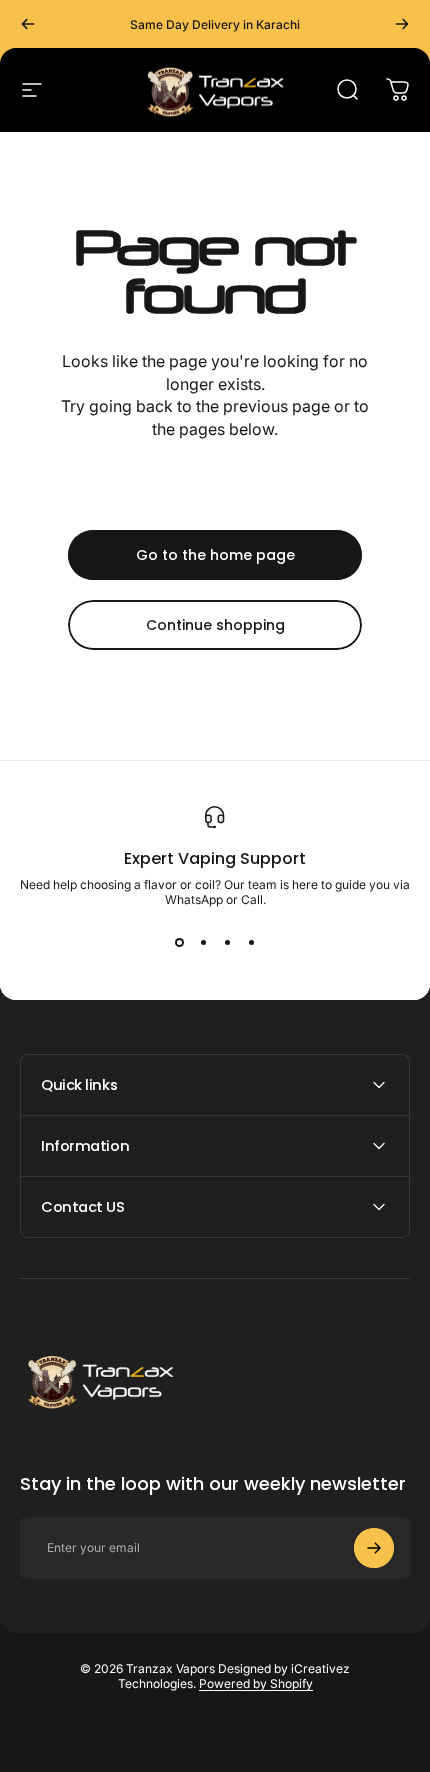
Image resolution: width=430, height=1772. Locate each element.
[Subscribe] (374, 1548)
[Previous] (28, 24)
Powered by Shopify (256, 1683)
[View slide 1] (179, 943)
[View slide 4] (251, 943)
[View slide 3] (227, 943)
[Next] (402, 24)
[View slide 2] (203, 943)
